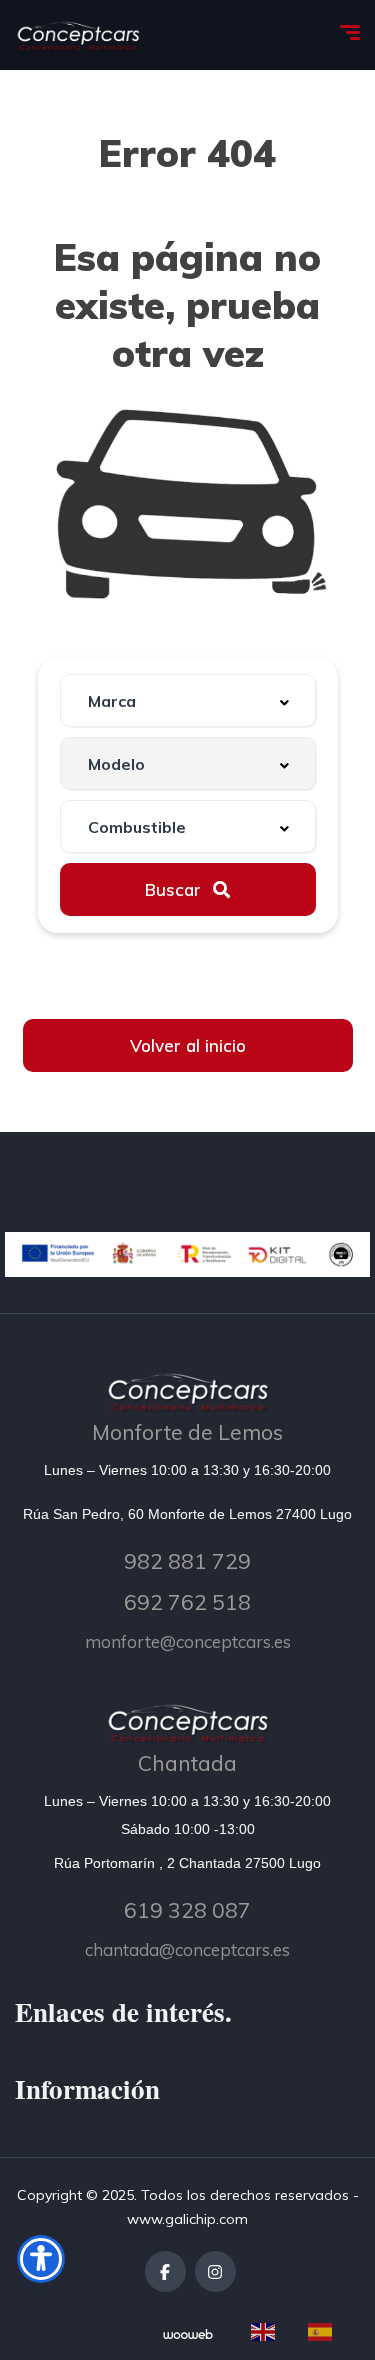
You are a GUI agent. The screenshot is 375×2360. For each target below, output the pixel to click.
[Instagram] (215, 2271)
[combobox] (188, 700)
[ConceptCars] (78, 35)
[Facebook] (165, 2271)
